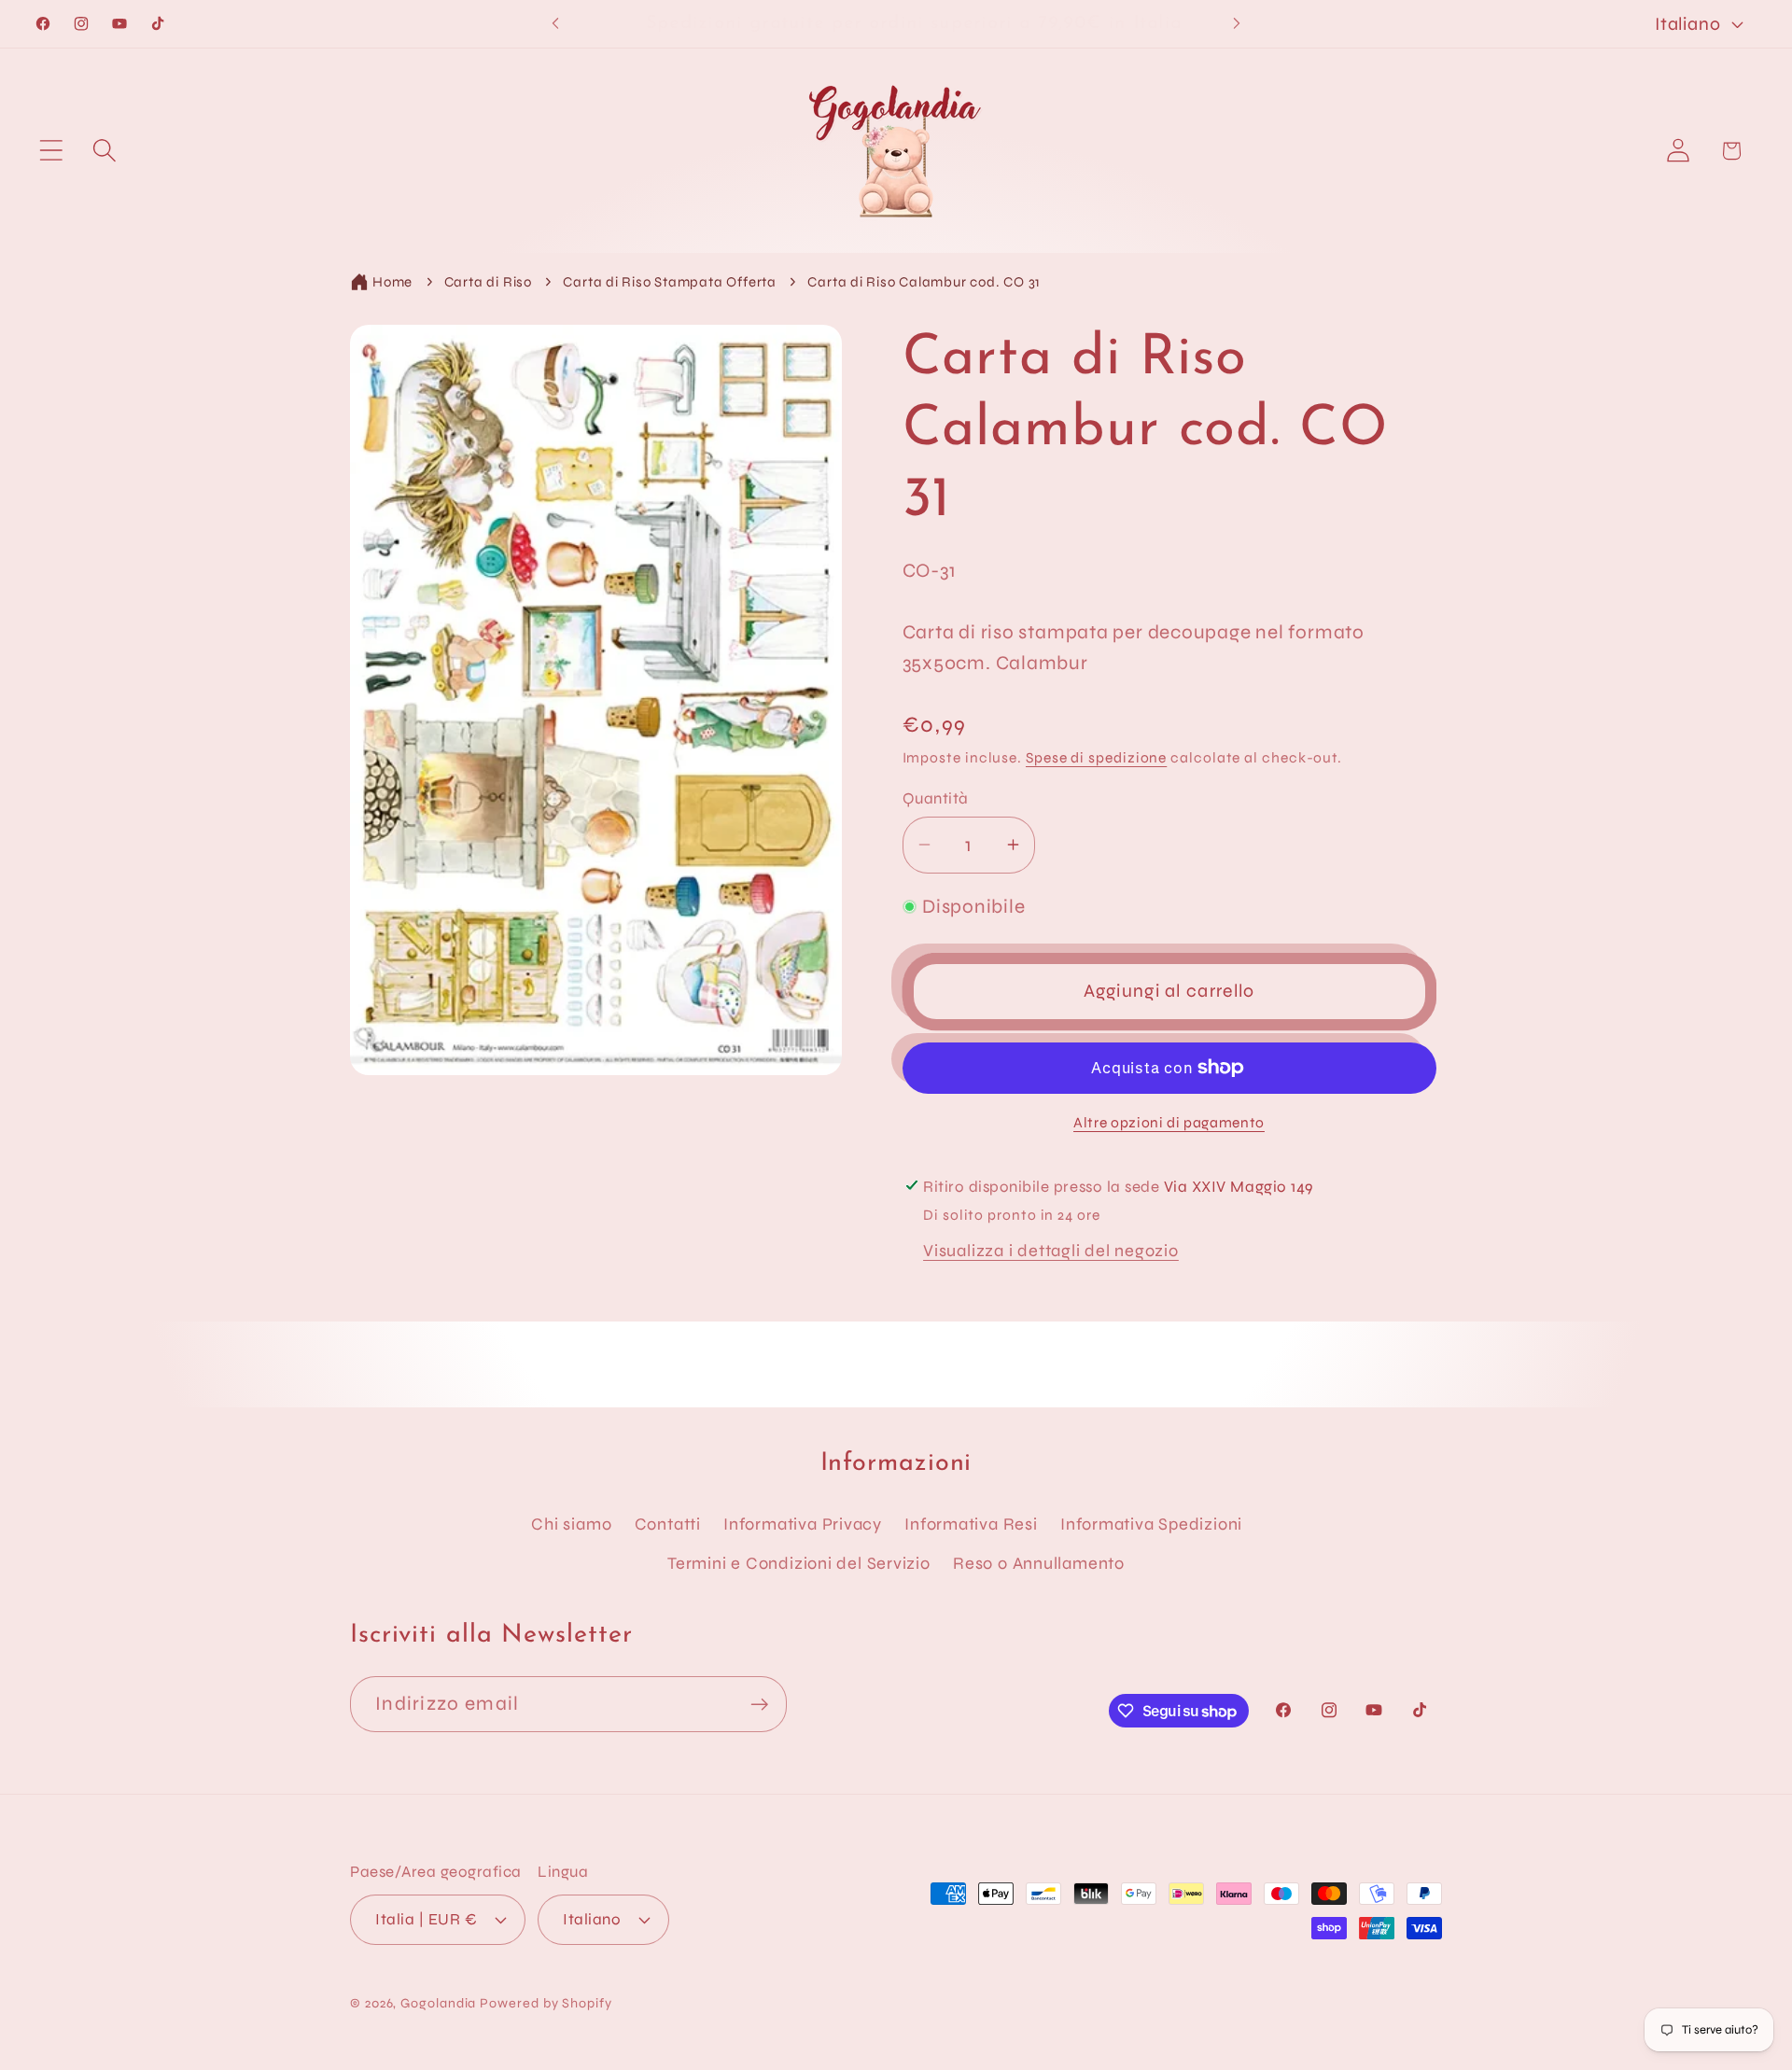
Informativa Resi (971, 1524)
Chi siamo (571, 1524)
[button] (51, 151)
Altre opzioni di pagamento (1169, 1122)
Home (392, 282)
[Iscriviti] (759, 1705)
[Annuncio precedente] (555, 24)
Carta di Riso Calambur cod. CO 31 (924, 282)
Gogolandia (438, 2002)
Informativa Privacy (803, 1524)
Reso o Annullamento (1039, 1563)
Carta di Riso (488, 282)
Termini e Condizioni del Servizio (799, 1563)
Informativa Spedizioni (1151, 1524)
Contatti (668, 1524)
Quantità (936, 798)
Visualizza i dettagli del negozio (1051, 1251)
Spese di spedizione (1096, 757)
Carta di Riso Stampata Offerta (669, 282)
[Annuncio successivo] (1237, 24)
